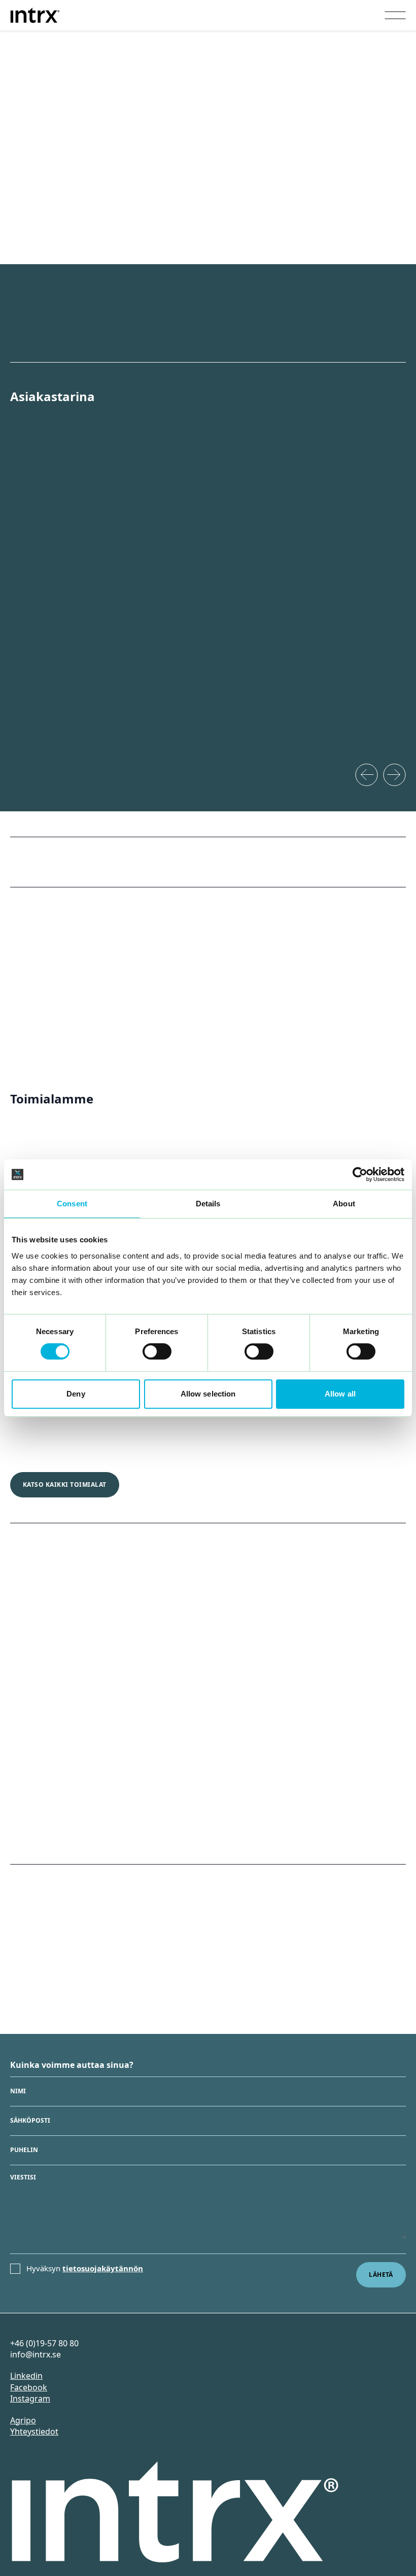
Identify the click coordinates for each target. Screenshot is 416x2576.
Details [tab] (208, 1204)
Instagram (30, 2399)
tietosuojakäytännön (103, 2269)
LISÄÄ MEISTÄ (45, 1826)
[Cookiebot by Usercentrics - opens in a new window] (360, 1174)
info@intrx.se (36, 2354)
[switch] (157, 1351)
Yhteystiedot (34, 2431)
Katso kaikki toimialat (65, 1484)
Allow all (340, 1394)
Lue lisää (30, 1441)
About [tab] (344, 1204)
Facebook (29, 2387)
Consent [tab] (72, 1204)
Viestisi (23, 2177)
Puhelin (24, 2150)
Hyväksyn (85, 2269)
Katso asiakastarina (52, 757)
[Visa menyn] (395, 15)
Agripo (23, 2420)
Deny (76, 1394)
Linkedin (26, 2376)
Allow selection (208, 1394)
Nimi (18, 2092)
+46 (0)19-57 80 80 (44, 2343)
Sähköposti (30, 2121)
